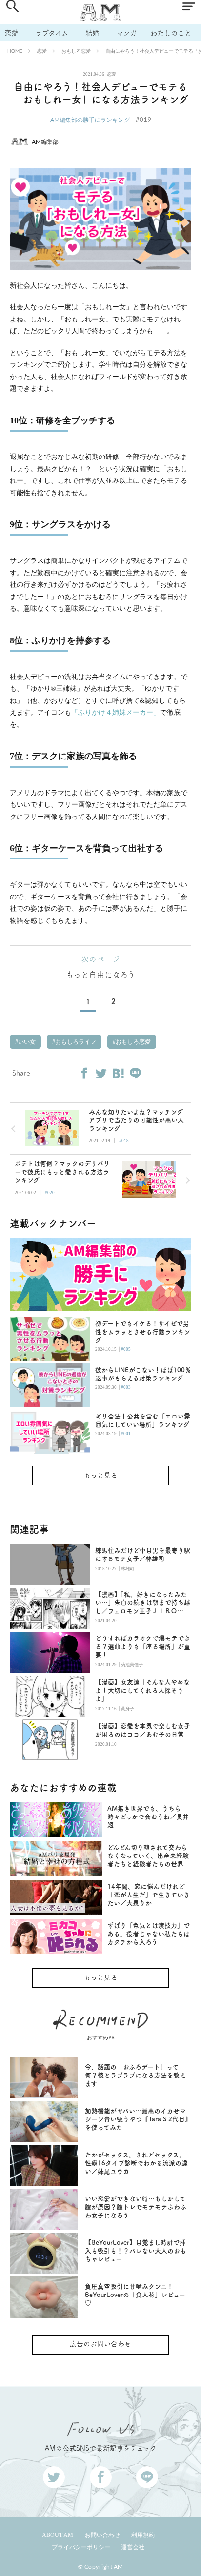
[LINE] (135, 1073)
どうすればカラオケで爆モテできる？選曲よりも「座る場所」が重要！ (143, 1647)
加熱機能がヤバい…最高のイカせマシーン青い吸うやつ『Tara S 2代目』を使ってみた (137, 2119)
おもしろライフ (75, 1042)
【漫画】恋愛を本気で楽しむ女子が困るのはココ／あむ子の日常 (143, 1730)
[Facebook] (84, 1073)
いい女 (26, 1042)
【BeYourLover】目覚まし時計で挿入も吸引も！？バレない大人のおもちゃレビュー (136, 2251)
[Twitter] (101, 1073)
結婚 (92, 33)
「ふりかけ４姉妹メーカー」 (116, 712)
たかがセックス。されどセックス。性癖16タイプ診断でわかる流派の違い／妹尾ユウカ (136, 2163)
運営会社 (133, 2547)
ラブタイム (52, 33)
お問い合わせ (102, 2535)
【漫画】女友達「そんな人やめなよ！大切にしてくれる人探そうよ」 (142, 1690)
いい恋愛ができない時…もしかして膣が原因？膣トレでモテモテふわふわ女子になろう (136, 2207)
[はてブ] (118, 1073)
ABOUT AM (58, 2535)
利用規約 (143, 2535)
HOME (15, 51)
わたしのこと (171, 33)
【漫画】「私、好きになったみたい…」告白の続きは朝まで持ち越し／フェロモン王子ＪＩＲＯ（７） (143, 1603)
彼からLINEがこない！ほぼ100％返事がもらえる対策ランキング (143, 1374)
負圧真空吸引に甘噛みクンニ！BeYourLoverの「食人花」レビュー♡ (135, 2295)
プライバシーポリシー (81, 2547)
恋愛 (11, 33)
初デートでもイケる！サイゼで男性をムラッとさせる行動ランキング (143, 1332)
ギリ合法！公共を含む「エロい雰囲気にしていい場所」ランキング (143, 1420)
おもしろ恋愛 (76, 51)
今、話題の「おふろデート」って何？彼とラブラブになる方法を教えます (135, 2075)
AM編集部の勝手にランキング (90, 120)
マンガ (126, 33)
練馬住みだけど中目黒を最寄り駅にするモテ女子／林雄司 (143, 1555)
